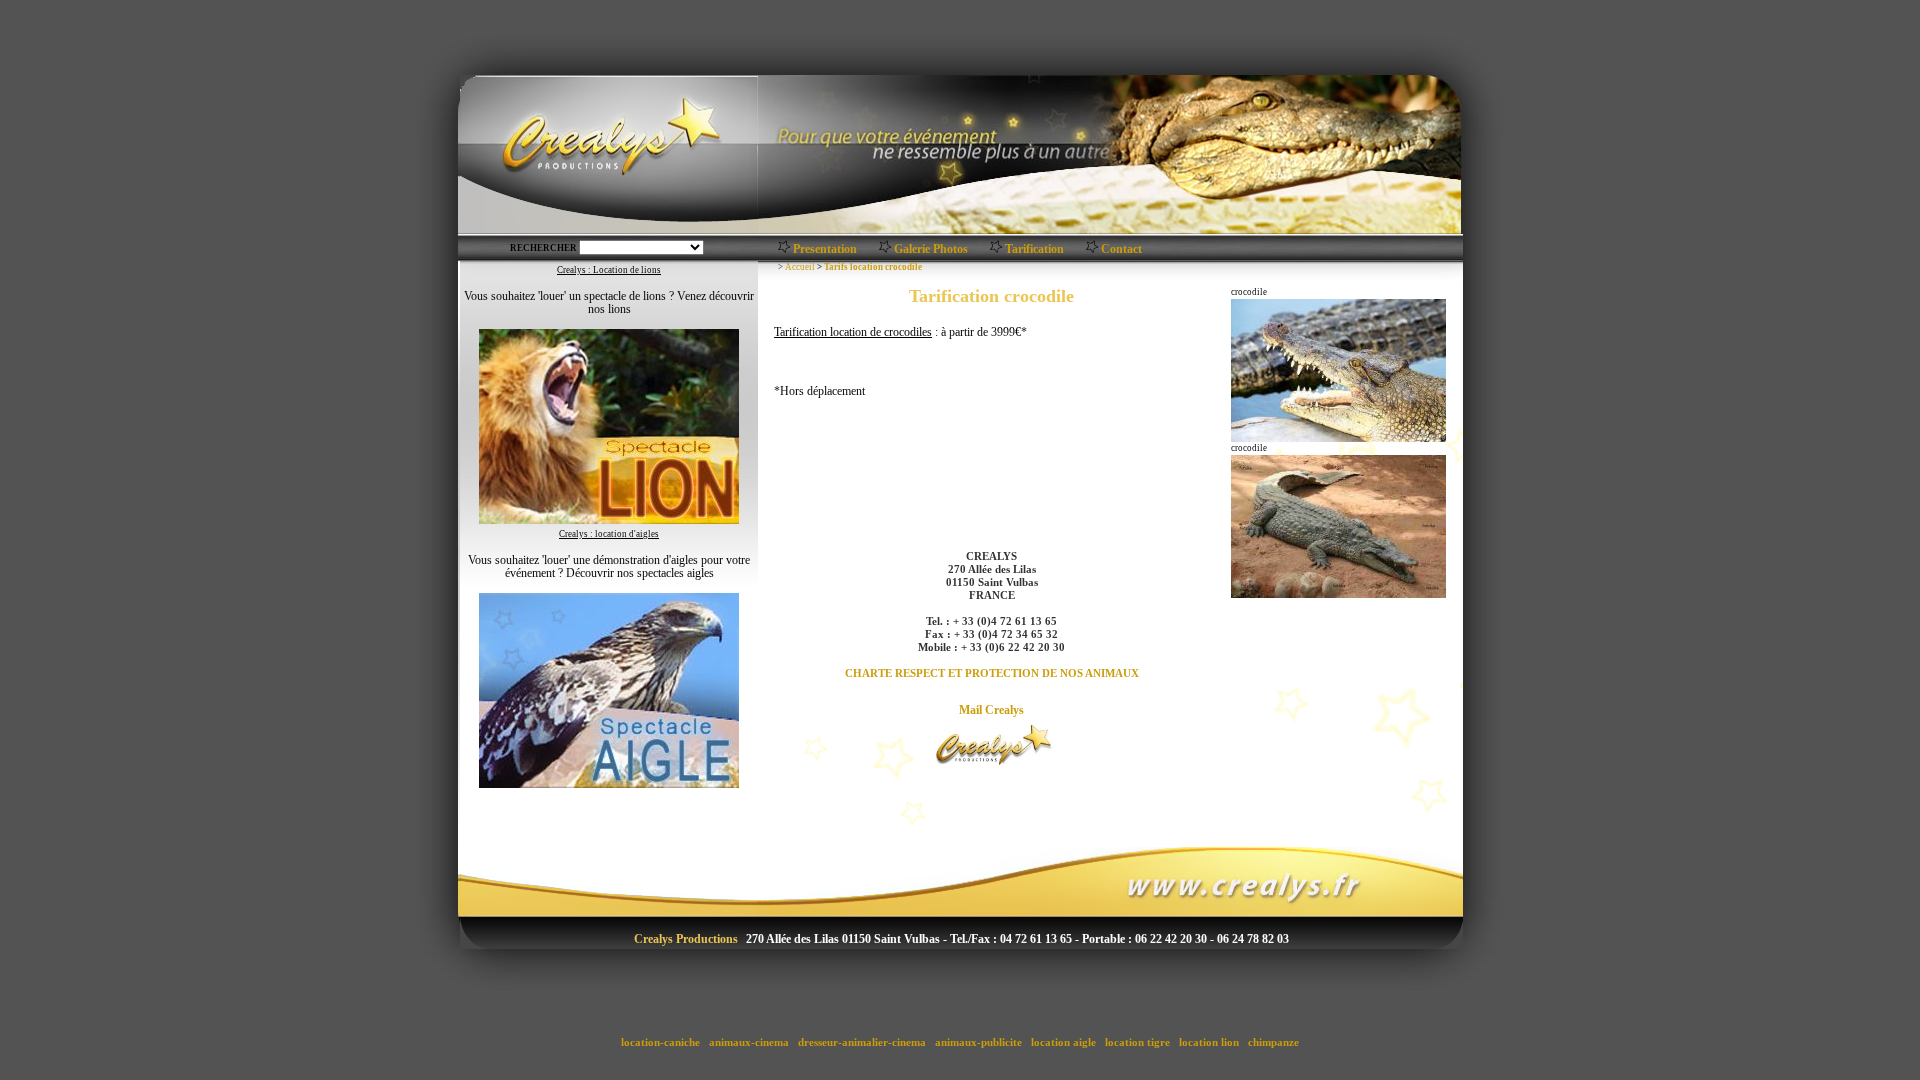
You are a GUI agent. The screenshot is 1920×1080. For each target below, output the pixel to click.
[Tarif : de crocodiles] (996, 250)
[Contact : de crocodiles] (1092, 250)
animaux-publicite (978, 1042)
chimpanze (1273, 1042)
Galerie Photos (931, 249)
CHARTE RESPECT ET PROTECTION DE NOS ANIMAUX (992, 673)
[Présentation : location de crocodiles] (784, 250)
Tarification (1034, 249)
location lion (1209, 1042)
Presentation (825, 249)
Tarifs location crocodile (873, 267)
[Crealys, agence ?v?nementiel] (992, 742)
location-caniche (660, 1042)
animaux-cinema (749, 1042)
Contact (1121, 249)
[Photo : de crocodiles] (885, 250)
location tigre (1137, 1042)
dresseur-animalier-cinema (862, 1042)
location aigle (1063, 1042)
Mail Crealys (991, 710)
